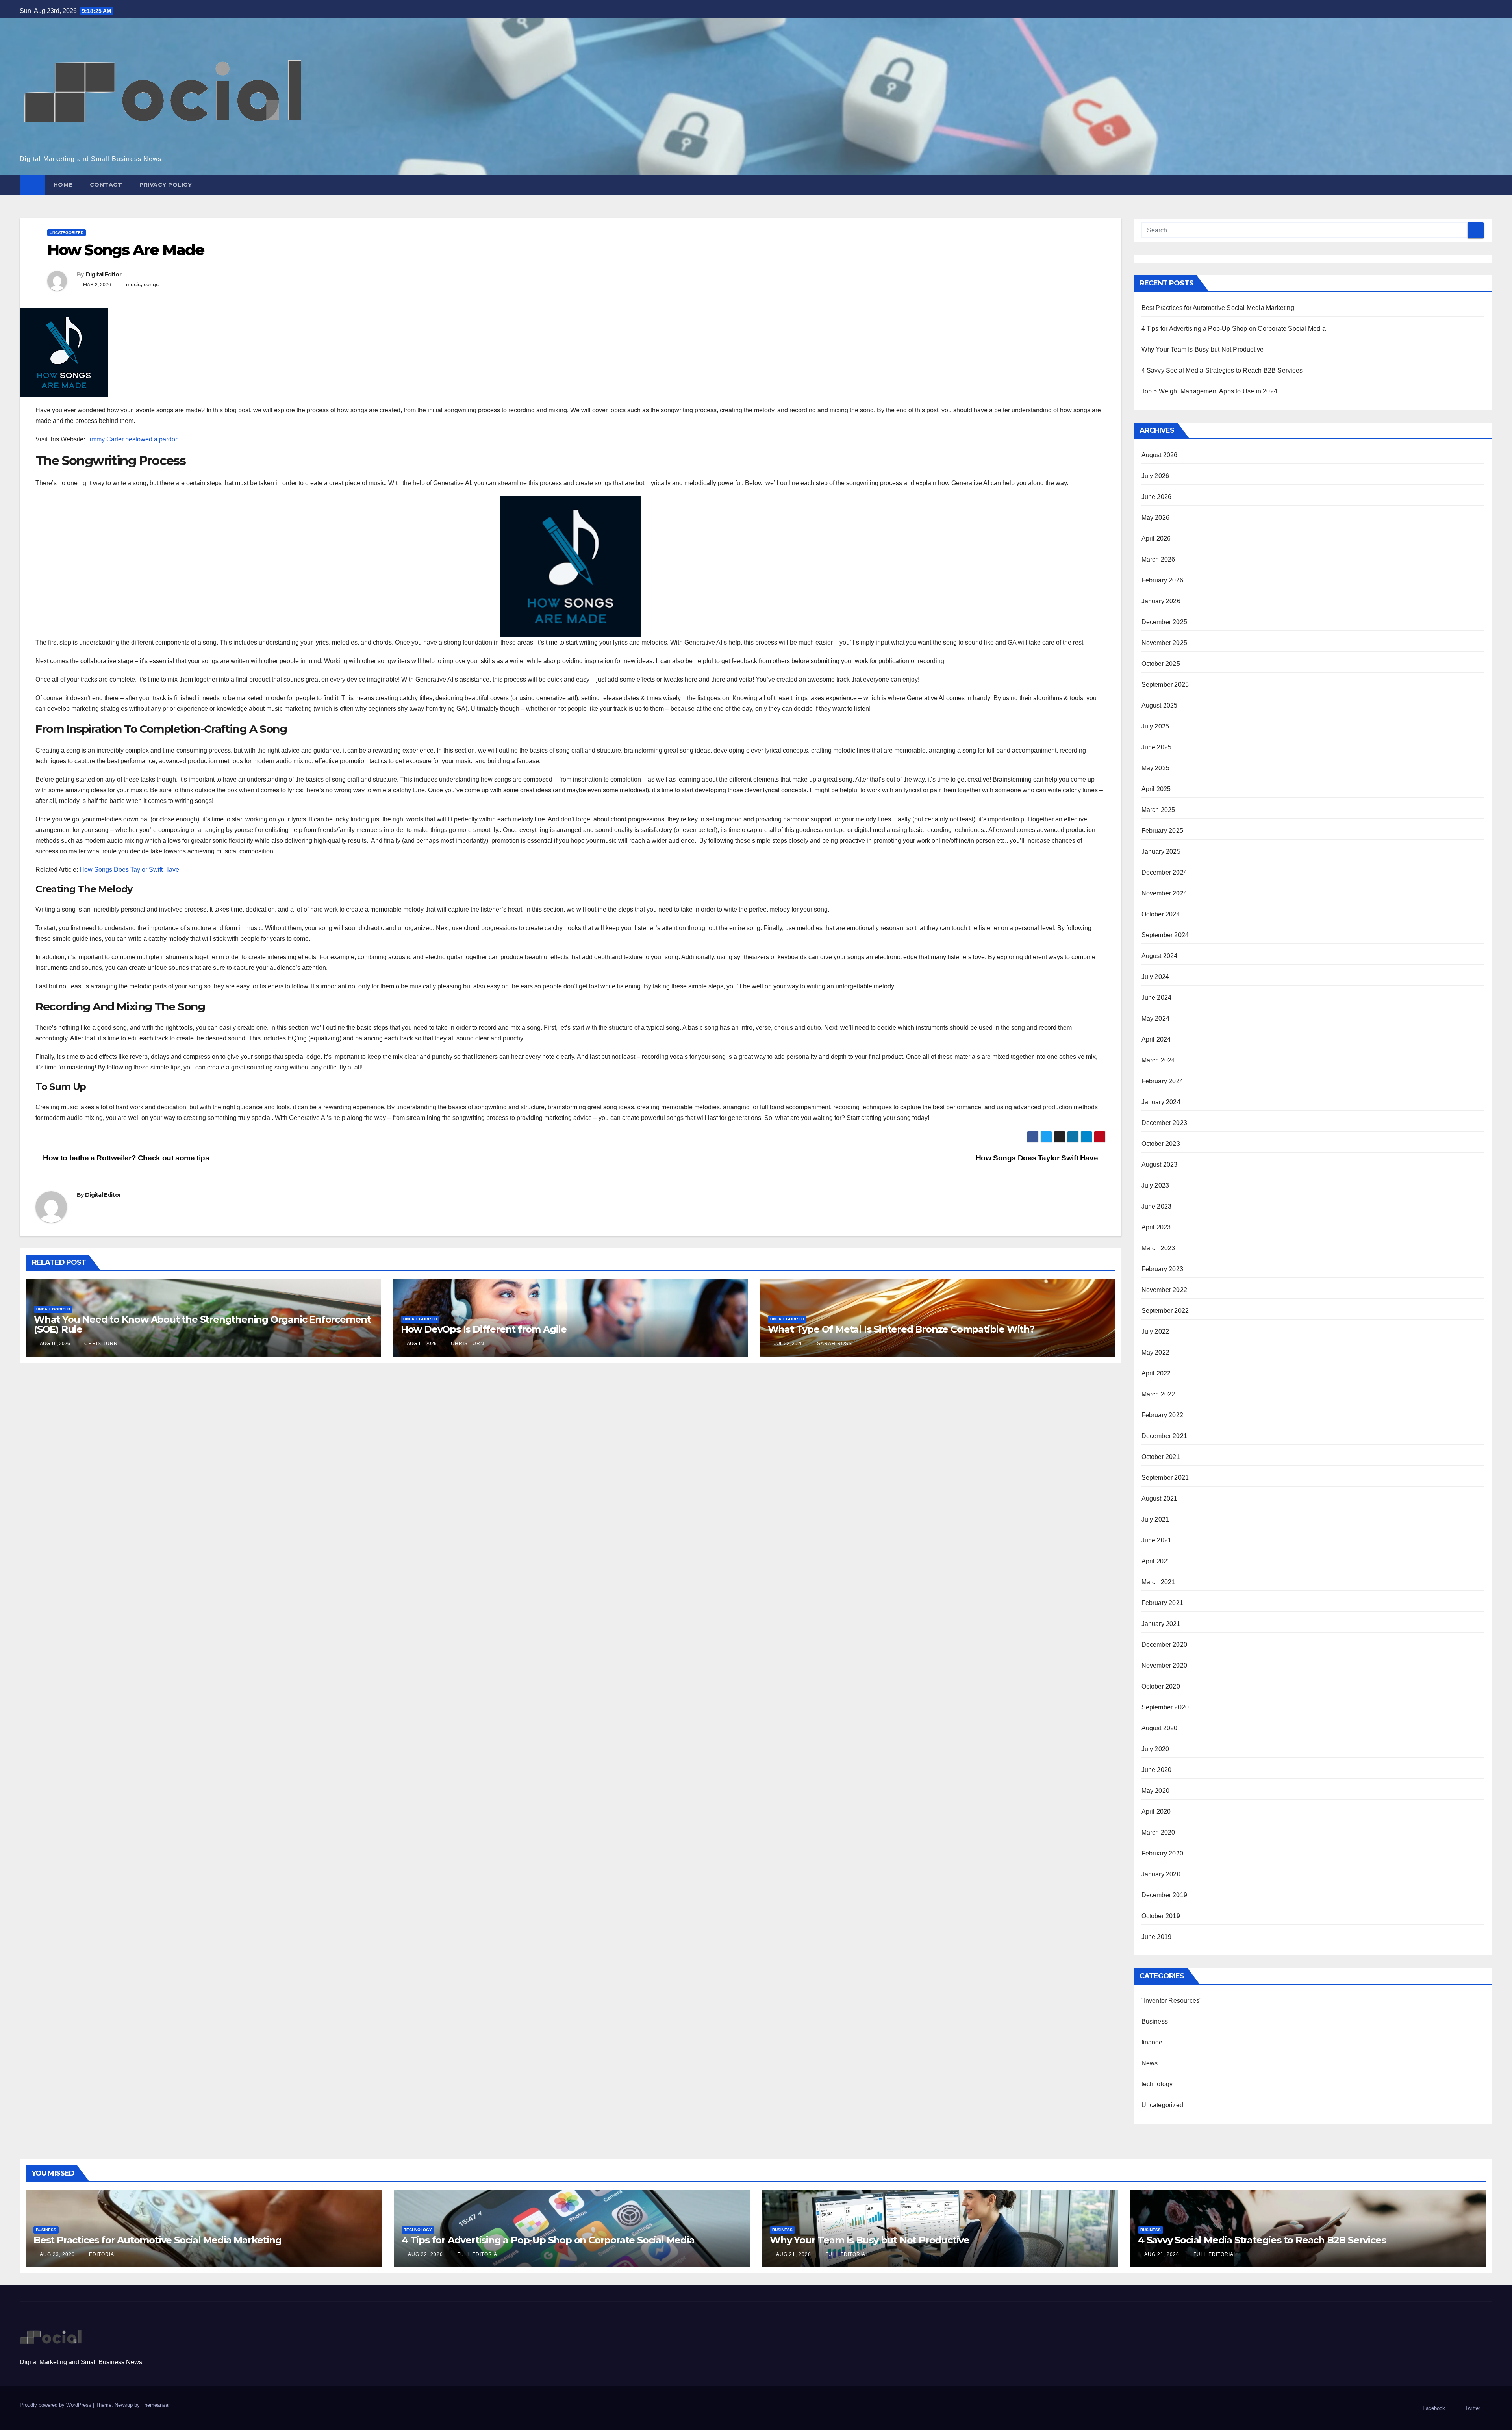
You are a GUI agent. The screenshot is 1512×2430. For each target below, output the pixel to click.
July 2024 (1155, 977)
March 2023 (1158, 1248)
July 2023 (1155, 1185)
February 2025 (1163, 831)
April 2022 (1156, 1373)
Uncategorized (67, 233)
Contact (106, 185)
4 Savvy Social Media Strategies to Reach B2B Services (1222, 370)
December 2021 (1165, 1436)
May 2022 (1156, 1352)
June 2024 (1157, 998)
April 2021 (1156, 1561)
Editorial (102, 2254)
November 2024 (1165, 893)
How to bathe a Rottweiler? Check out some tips (125, 1158)
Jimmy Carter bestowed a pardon (133, 439)
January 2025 (1161, 852)
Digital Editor (104, 274)
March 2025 (1158, 810)
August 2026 (1160, 455)
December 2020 (1165, 1645)
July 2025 (1155, 726)
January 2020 (1161, 1874)
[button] (1487, 184)
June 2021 (1157, 1540)
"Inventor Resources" (1172, 2001)
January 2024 (1161, 1102)
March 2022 (1158, 1394)
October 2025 (1161, 664)
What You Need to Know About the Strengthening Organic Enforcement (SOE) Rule (202, 1324)
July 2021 (1155, 1519)
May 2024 (1156, 1019)
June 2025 (1157, 747)
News (1150, 2063)
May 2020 (1156, 1791)
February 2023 (1163, 1269)
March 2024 (1158, 1060)
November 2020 (1165, 1665)
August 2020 (1160, 1728)
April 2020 (1156, 1812)
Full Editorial (478, 2254)
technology (1157, 2084)
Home (63, 185)
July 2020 (1155, 1749)
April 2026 (1156, 538)
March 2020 (1158, 1832)
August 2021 (1160, 1499)
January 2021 (1161, 1624)
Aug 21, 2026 (794, 2254)
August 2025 (1160, 705)
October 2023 (1161, 1144)
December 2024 (1165, 872)
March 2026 (1158, 559)
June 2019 (1157, 1937)
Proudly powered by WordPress (56, 2405)
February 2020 (1163, 1853)
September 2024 (1165, 935)
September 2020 (1165, 1707)
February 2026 (1163, 580)
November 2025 (1165, 643)
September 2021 (1165, 1478)
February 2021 (1163, 1603)
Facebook (1434, 2408)
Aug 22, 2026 (425, 2254)
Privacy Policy (166, 185)
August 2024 (1160, 956)
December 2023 (1165, 1123)
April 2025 (1156, 789)
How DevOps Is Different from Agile (484, 1329)
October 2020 (1161, 1686)
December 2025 (1165, 622)
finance (1152, 2042)
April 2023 (1156, 1227)
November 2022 (1165, 1290)
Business (1155, 2021)
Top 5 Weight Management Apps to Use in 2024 (1210, 391)
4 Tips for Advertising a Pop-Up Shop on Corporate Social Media (1234, 329)
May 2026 (1156, 518)
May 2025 (1156, 768)
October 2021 (1161, 1457)
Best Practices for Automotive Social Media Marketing (1218, 308)
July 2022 (1155, 1332)
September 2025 (1165, 685)
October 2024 (1161, 914)
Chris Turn (100, 1344)
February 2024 (1163, 1081)
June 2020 (1157, 1770)
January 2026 (1161, 601)
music (133, 284)
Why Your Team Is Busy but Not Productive (1203, 349)
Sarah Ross (834, 1344)
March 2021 (1158, 1582)
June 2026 (1157, 497)
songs (151, 284)
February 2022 (1163, 1415)
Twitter (1473, 2408)
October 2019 (1161, 1916)
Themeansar (155, 2405)
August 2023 (1160, 1165)
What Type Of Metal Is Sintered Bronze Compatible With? (901, 1329)
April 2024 (1156, 1039)
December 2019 (1165, 1895)
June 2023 (1157, 1206)
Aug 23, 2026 (57, 2254)
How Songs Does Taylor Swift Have (129, 870)
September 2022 (1165, 1311)
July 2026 (1155, 476)
